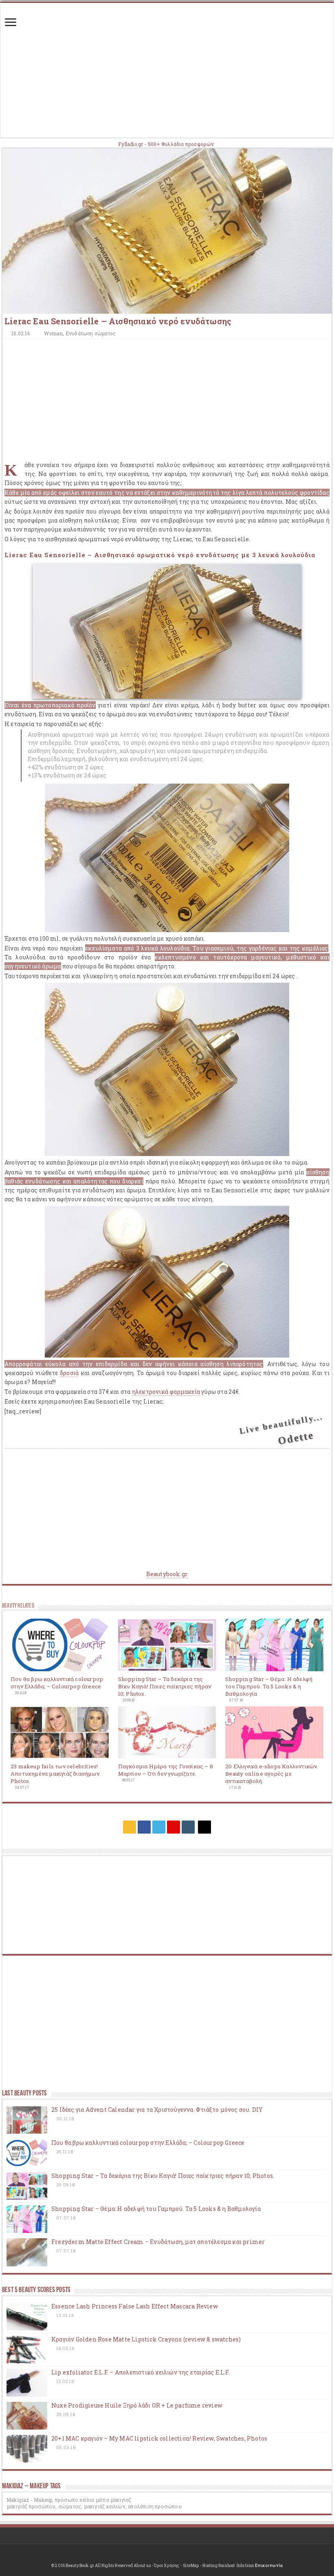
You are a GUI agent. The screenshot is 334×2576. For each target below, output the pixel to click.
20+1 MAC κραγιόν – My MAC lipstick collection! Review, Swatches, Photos (159, 2438)
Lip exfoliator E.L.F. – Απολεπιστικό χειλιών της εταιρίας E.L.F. (141, 2372)
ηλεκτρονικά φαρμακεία (166, 1392)
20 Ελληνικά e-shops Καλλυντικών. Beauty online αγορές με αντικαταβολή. (272, 1774)
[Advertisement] (167, 74)
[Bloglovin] (204, 1827)
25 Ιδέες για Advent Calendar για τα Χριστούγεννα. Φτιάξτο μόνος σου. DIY (157, 2110)
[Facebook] (144, 1827)
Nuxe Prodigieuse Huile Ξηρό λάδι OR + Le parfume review (137, 2405)
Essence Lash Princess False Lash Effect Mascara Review (135, 2306)
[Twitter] (159, 1827)
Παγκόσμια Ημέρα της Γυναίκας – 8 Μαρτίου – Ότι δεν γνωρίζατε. (166, 1770)
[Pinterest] (174, 1827)
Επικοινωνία (269, 2566)
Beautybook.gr (167, 1574)
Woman (53, 333)
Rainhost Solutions (236, 2566)
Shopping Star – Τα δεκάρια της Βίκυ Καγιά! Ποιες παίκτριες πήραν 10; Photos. (165, 1686)
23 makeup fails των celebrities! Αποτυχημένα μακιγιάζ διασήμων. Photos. (56, 1774)
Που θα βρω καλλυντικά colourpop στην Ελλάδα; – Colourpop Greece (57, 1683)
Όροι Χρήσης (167, 2566)
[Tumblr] (188, 1827)
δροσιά (69, 1373)
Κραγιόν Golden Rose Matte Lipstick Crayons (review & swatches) (146, 2339)
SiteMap (191, 2566)
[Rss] (130, 1827)
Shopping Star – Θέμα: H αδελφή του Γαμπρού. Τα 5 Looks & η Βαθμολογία (269, 1686)
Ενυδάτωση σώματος (91, 333)
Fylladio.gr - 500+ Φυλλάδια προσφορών (166, 144)
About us (142, 2566)
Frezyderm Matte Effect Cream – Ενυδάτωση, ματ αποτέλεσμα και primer (158, 2242)
